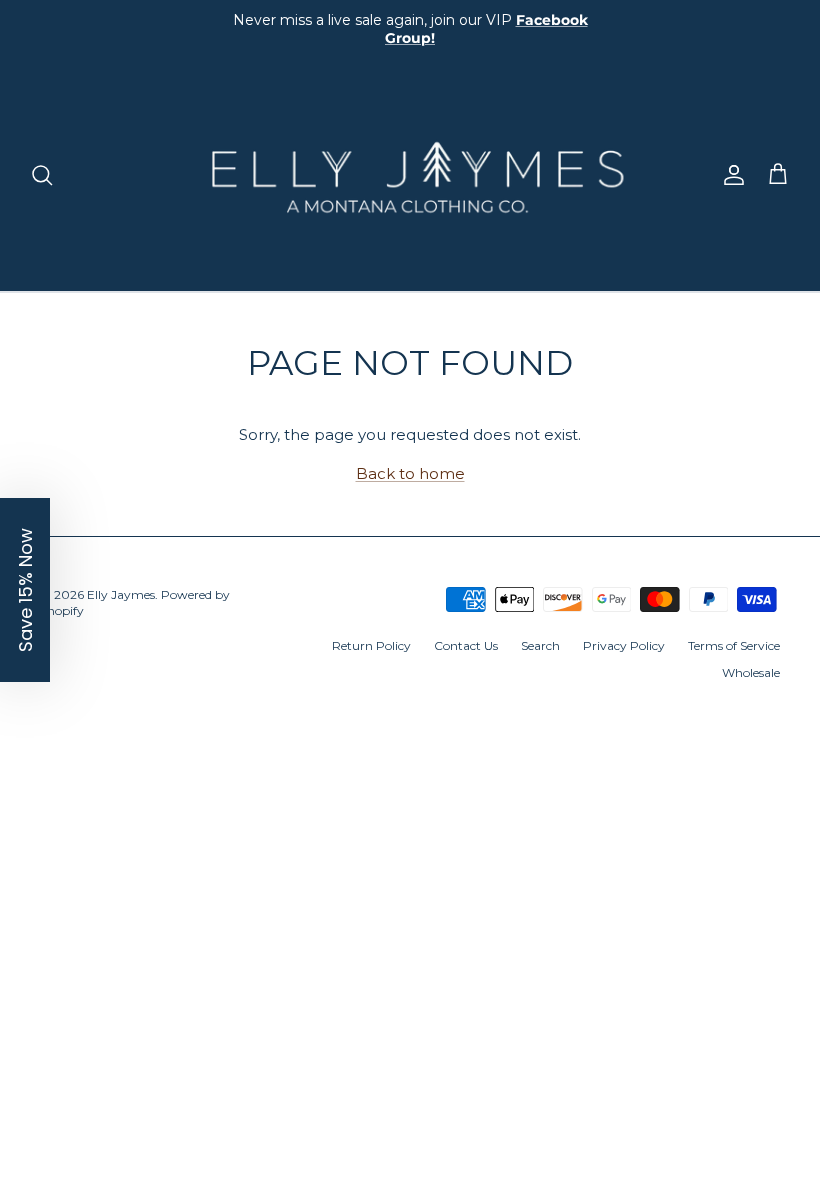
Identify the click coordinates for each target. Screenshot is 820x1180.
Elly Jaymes (121, 594)
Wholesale (751, 672)
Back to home (410, 473)
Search (540, 645)
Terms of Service (734, 645)
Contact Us (466, 645)
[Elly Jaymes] (410, 175)
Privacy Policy (624, 645)
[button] (25, 590)
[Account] (730, 175)
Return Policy (371, 645)
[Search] (42, 175)
